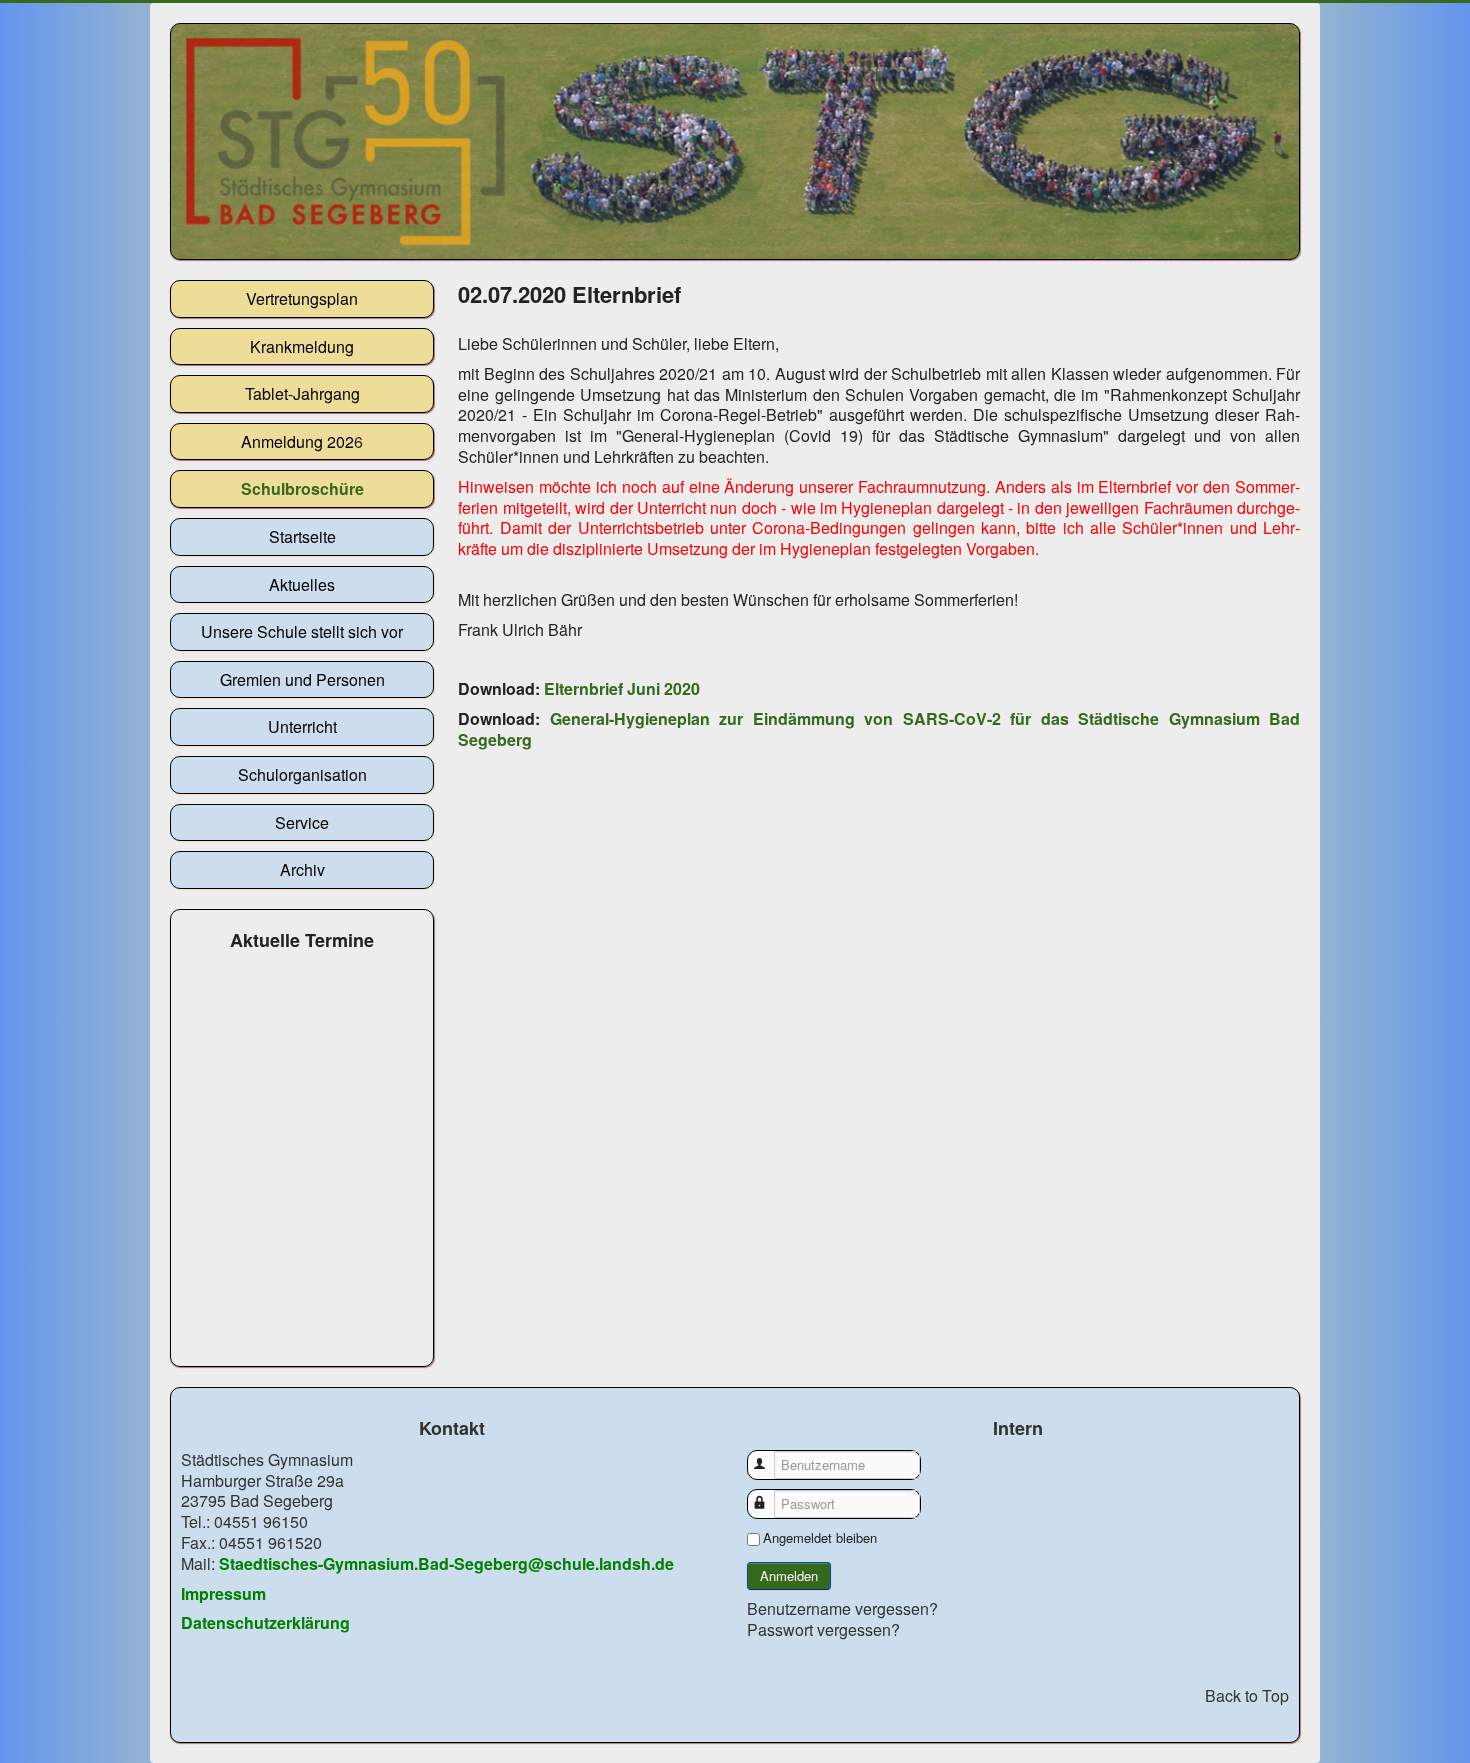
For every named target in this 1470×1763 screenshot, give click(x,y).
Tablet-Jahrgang (302, 393)
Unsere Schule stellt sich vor (302, 631)
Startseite (302, 536)
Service (302, 822)
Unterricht (302, 726)
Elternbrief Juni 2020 (622, 688)
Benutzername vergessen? (842, 1608)
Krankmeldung (302, 346)
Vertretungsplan (302, 298)
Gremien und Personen (302, 679)
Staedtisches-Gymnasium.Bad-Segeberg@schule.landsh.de (446, 1563)
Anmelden (789, 1575)
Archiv (302, 869)
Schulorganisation (302, 774)
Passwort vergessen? (823, 1629)
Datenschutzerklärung (265, 1622)
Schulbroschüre (302, 488)
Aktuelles (302, 584)
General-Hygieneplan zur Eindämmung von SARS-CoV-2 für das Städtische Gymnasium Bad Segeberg (879, 729)
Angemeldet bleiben (820, 1538)
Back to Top (1247, 1695)
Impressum (223, 1593)
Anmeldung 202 (297, 441)
